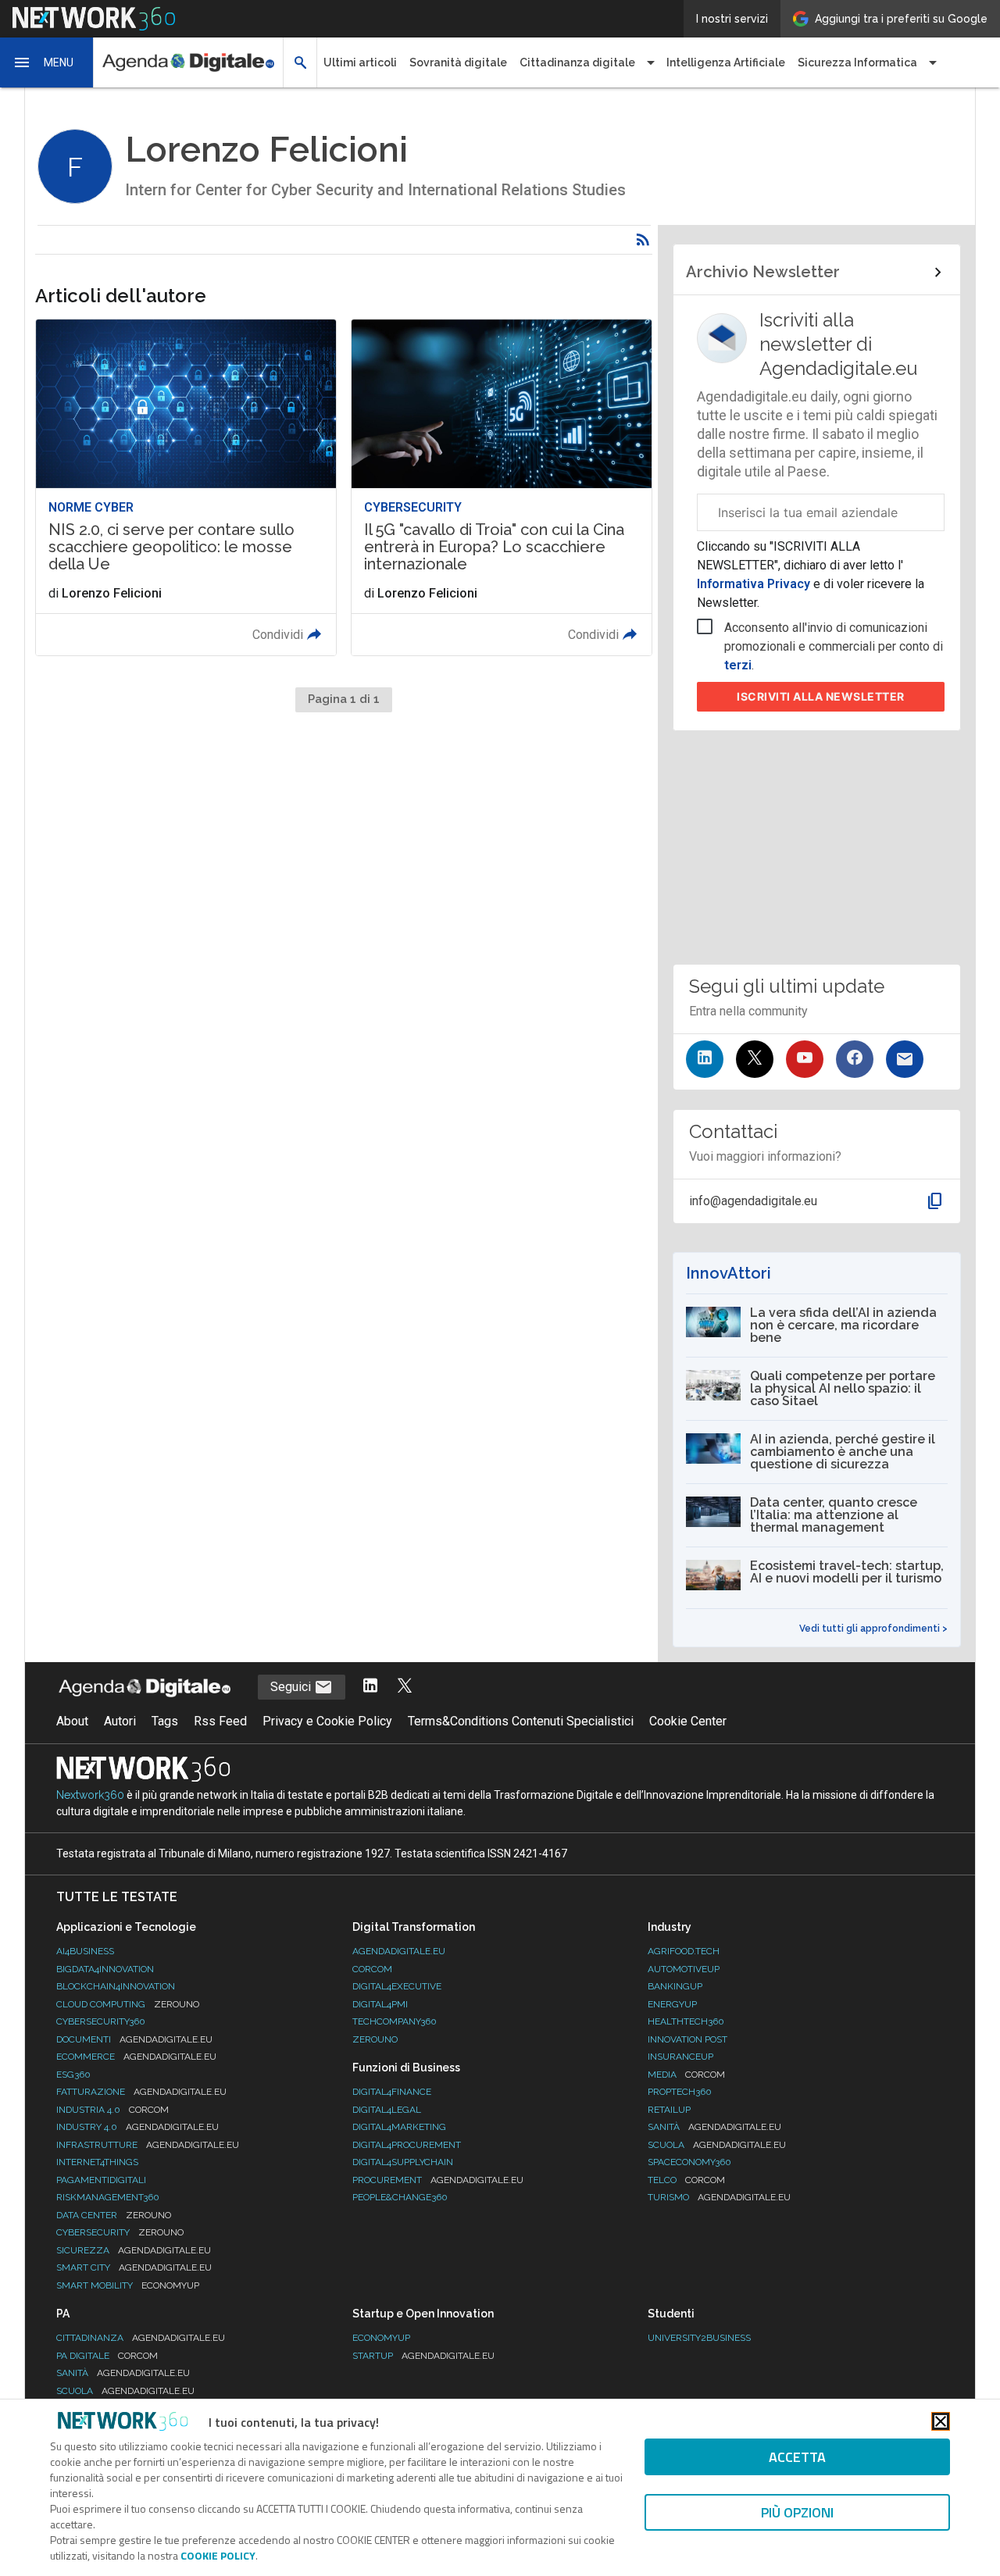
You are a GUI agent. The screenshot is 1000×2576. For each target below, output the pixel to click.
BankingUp (675, 1986)
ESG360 (73, 2075)
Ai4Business (85, 1951)
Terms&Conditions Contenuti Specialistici (521, 1721)
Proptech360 (680, 2092)
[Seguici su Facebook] (855, 1059)
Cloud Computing (128, 2004)
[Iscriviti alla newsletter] (905, 1059)
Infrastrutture (148, 2145)
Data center (114, 2215)
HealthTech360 (686, 2021)
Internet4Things (97, 2162)
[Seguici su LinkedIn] (705, 1059)
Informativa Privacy (755, 584)
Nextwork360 (90, 1795)
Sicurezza (134, 2250)
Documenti (134, 2039)
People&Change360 (400, 2197)
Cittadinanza (141, 2338)
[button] (47, 62)
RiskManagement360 (108, 2197)
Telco (686, 2180)
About (72, 1721)
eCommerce (136, 2057)
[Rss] (643, 240)
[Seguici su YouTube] (805, 1059)
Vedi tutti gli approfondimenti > (873, 1629)
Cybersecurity (120, 2232)
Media (686, 2075)
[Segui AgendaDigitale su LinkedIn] (370, 1687)
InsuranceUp (680, 2057)
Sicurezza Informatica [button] (857, 62)
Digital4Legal (387, 2110)
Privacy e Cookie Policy (327, 1721)
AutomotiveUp (684, 1969)
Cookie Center (688, 1721)
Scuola (717, 2145)
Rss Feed (220, 1721)
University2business (699, 2338)
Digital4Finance (392, 2092)
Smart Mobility (128, 2285)
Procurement (438, 2180)
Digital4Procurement (407, 2145)
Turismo (719, 2197)
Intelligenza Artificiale (726, 62)
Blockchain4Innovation (116, 1986)
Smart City (134, 2267)
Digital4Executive (397, 1986)
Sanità (714, 2127)
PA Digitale (107, 2356)
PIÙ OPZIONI (797, 2512)
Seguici (292, 1687)
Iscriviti (821, 696)
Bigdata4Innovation (105, 1969)
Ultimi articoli (360, 62)
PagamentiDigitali (101, 2180)
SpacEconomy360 (689, 2162)
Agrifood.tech (684, 1951)
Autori (120, 1721)
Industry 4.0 (137, 2127)
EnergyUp (672, 2004)
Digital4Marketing (399, 2127)
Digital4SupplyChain (403, 2162)
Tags (165, 1721)
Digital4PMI (380, 2004)
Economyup (381, 2338)
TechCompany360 (395, 2021)
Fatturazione (141, 2092)
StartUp (423, 2356)
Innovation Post (687, 2039)
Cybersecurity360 (101, 2021)
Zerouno (375, 2039)
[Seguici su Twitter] (755, 1059)
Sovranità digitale (458, 62)
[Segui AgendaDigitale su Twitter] (405, 1687)
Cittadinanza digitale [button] (577, 62)
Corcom (372, 1969)
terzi (738, 665)
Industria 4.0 (112, 2110)
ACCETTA (797, 2457)
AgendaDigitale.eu (399, 1951)
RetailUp (669, 2110)
